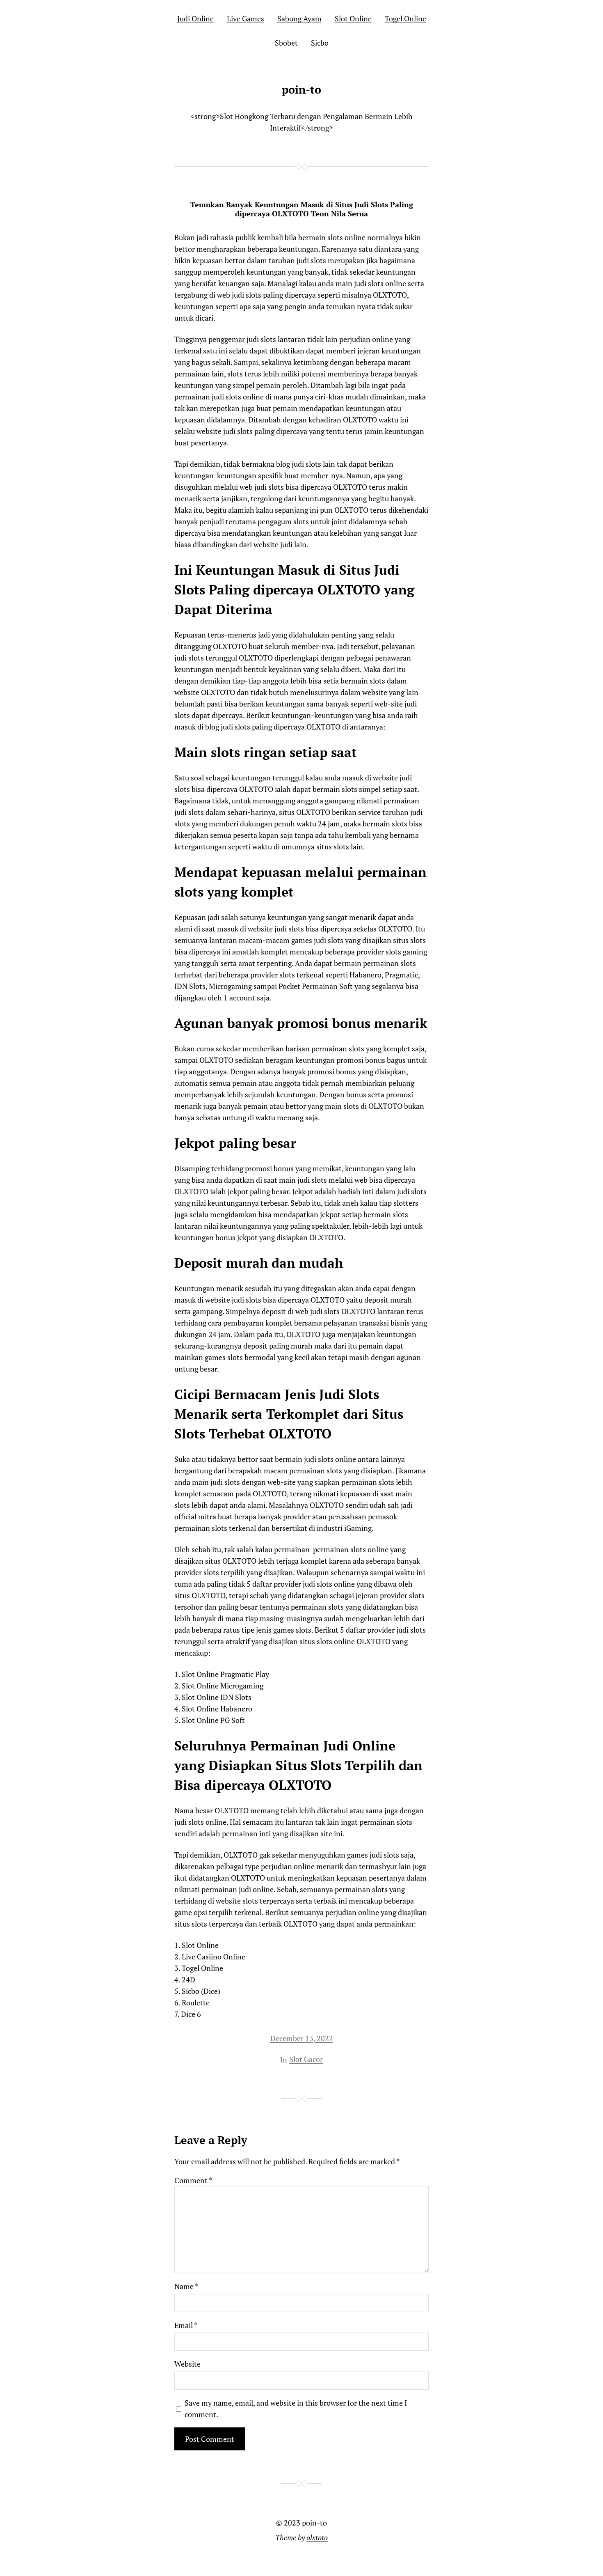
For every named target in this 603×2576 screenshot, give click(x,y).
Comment (193, 2180)
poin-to (301, 89)
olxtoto (317, 2537)
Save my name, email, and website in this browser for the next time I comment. (296, 2409)
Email (186, 2325)
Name (186, 2286)
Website (187, 2364)
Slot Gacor (306, 2059)
